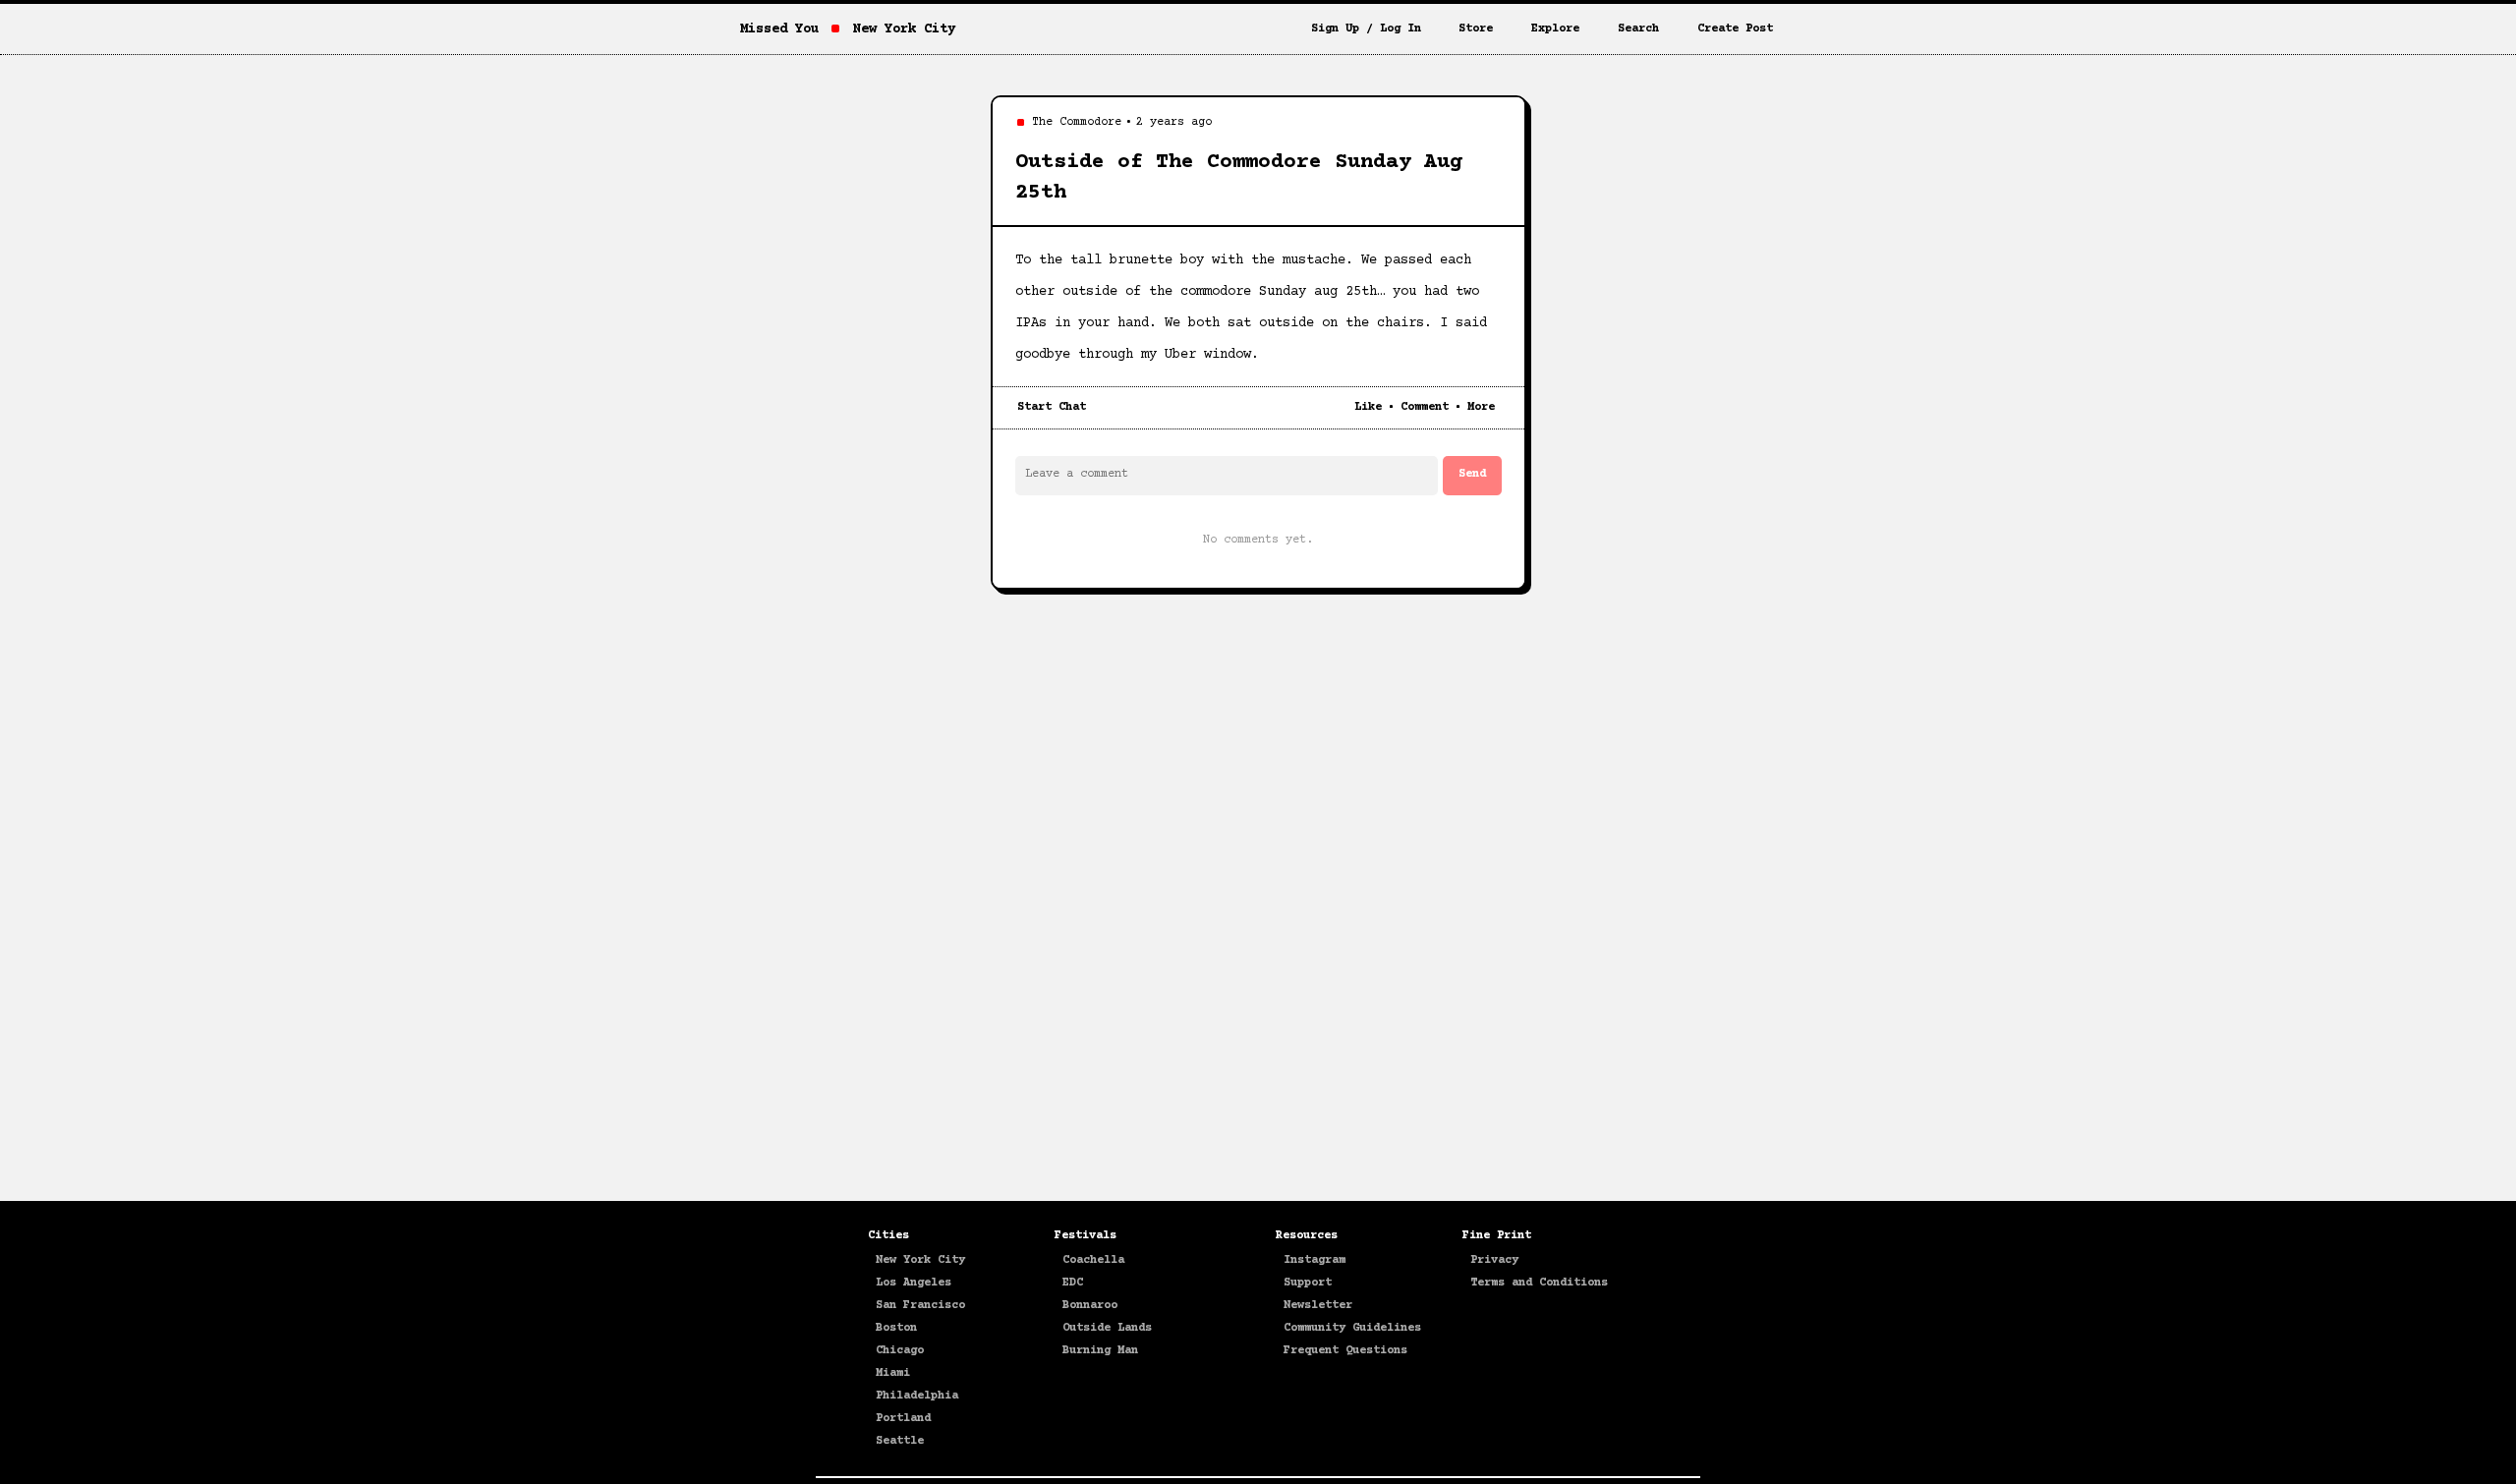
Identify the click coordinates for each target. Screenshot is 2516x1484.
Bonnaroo (1090, 1306)
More (1481, 407)
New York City (920, 1260)
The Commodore (1077, 122)
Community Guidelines (1352, 1328)
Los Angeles (914, 1283)
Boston (896, 1328)
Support (1308, 1283)
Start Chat (1052, 407)
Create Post (1735, 29)
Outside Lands (1107, 1328)
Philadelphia (917, 1396)
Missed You (779, 29)
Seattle (900, 1441)
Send (1472, 474)
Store (1476, 29)
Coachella (1093, 1260)
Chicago (900, 1351)
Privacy (1494, 1260)
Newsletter (1318, 1306)
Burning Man (1100, 1351)
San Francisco (920, 1306)
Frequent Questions (1345, 1351)
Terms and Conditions (1539, 1283)
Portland (903, 1419)
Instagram (1315, 1260)
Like (1368, 407)
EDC (1073, 1283)
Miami (893, 1373)
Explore (1555, 29)
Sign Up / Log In (1366, 29)
